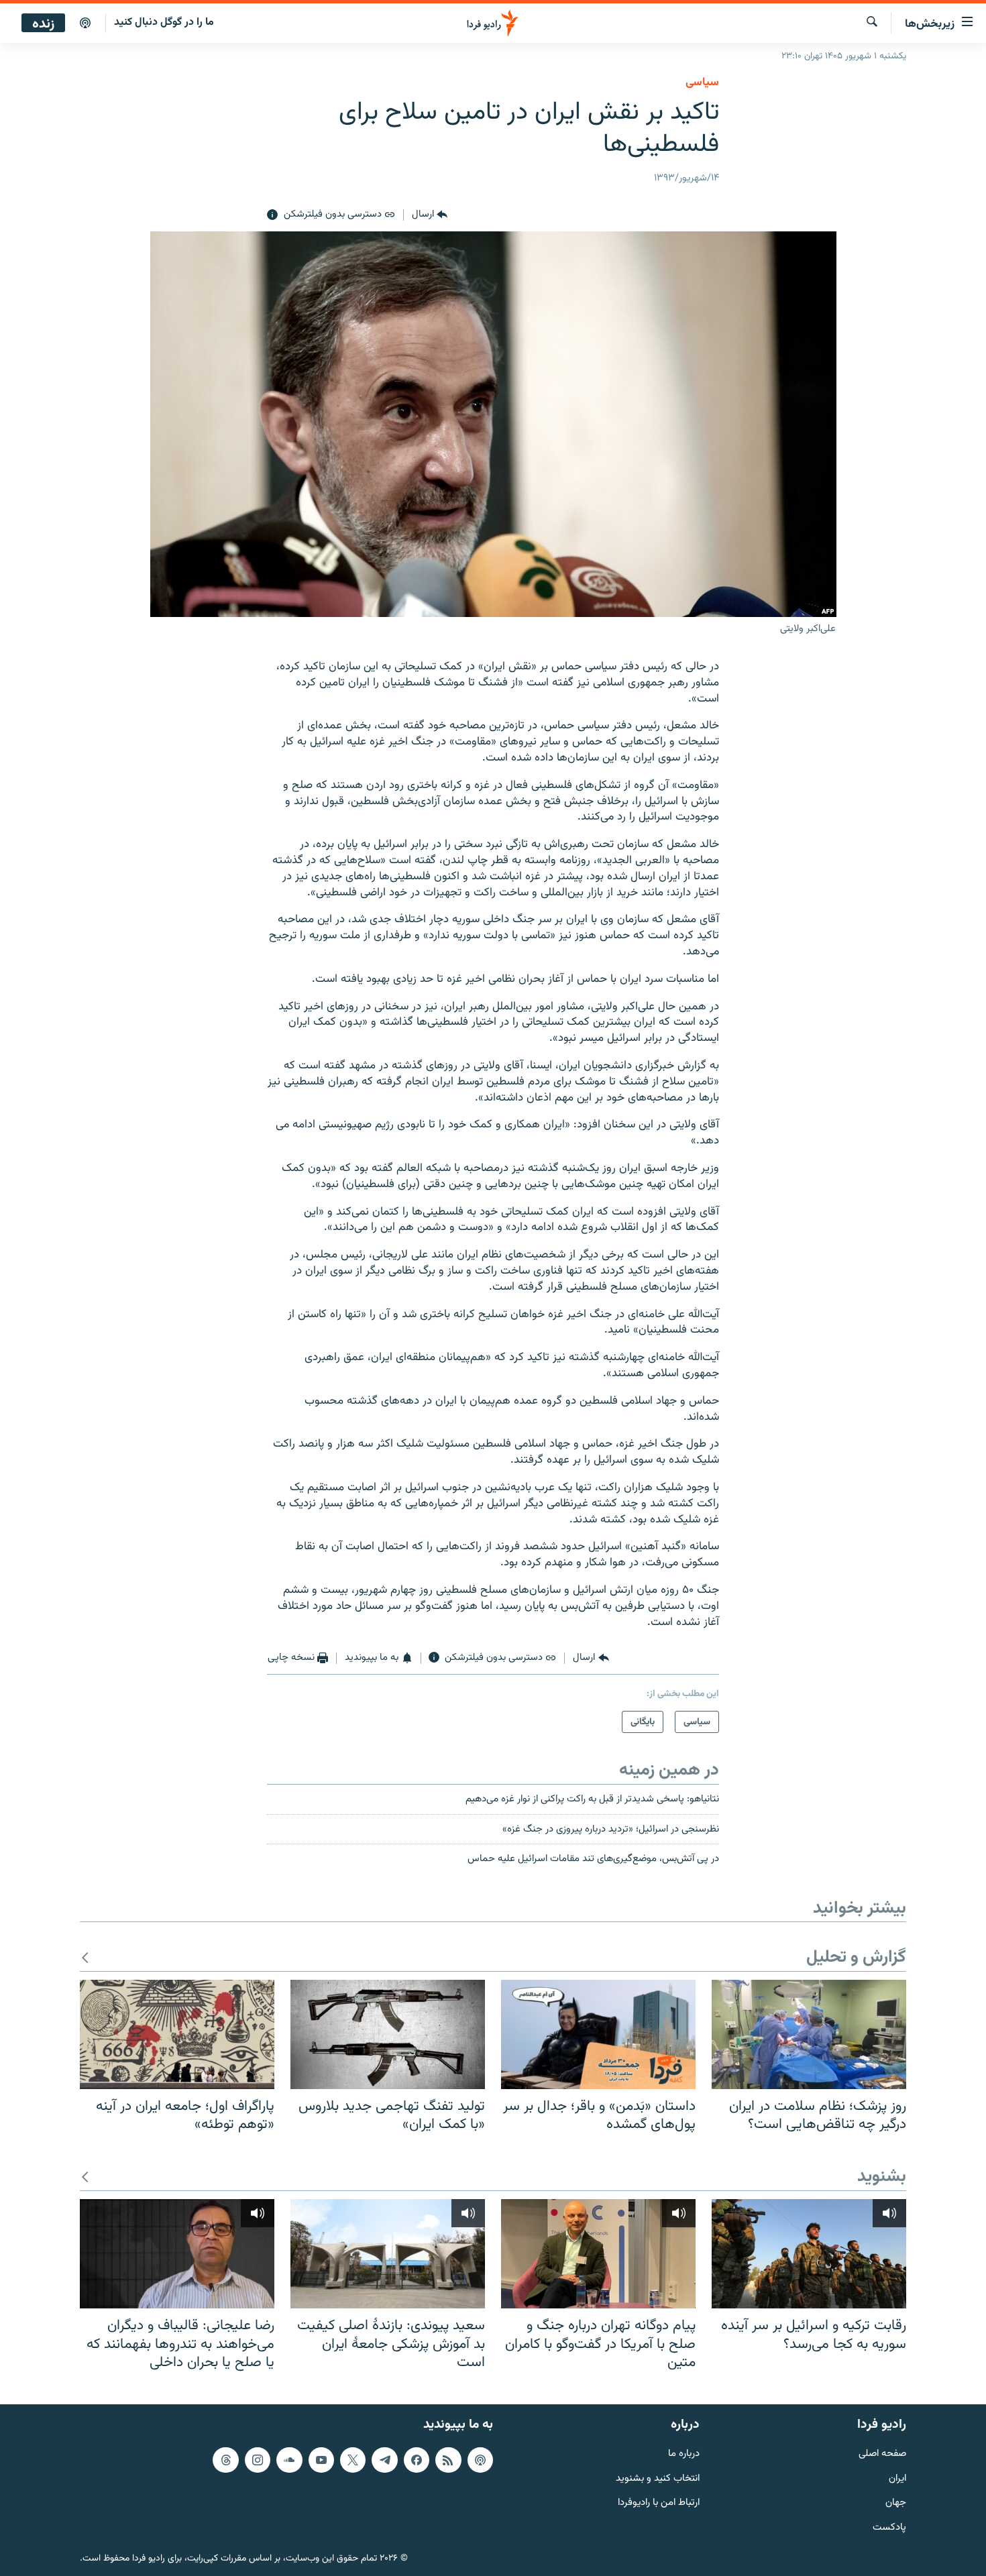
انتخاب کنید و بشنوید (658, 2478)
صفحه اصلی (882, 2454)
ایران (897, 2478)
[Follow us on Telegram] (384, 2460)
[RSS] (448, 2460)
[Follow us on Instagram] (258, 2460)
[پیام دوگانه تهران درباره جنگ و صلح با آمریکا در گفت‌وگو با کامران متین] (598, 2254)
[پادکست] (85, 23)
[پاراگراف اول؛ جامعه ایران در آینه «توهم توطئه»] (177, 2034)
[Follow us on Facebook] (417, 2460)
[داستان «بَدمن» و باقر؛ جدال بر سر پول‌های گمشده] (598, 2034)
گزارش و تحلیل (856, 1958)
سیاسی (702, 82)
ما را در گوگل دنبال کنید (164, 22)
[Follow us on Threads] (225, 2460)
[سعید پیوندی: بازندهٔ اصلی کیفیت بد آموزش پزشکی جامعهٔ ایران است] (388, 2254)
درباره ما (684, 2454)
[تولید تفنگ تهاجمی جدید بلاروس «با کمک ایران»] (388, 2034)
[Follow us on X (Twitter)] (353, 2460)
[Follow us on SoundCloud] (289, 2460)
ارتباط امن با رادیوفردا (659, 2503)
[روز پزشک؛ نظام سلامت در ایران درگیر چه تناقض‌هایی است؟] (809, 2034)
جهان (896, 2503)
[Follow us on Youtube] (321, 2460)
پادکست (889, 2528)
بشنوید (882, 2177)
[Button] (430, 215)
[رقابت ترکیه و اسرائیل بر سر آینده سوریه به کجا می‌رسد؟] (809, 2254)
